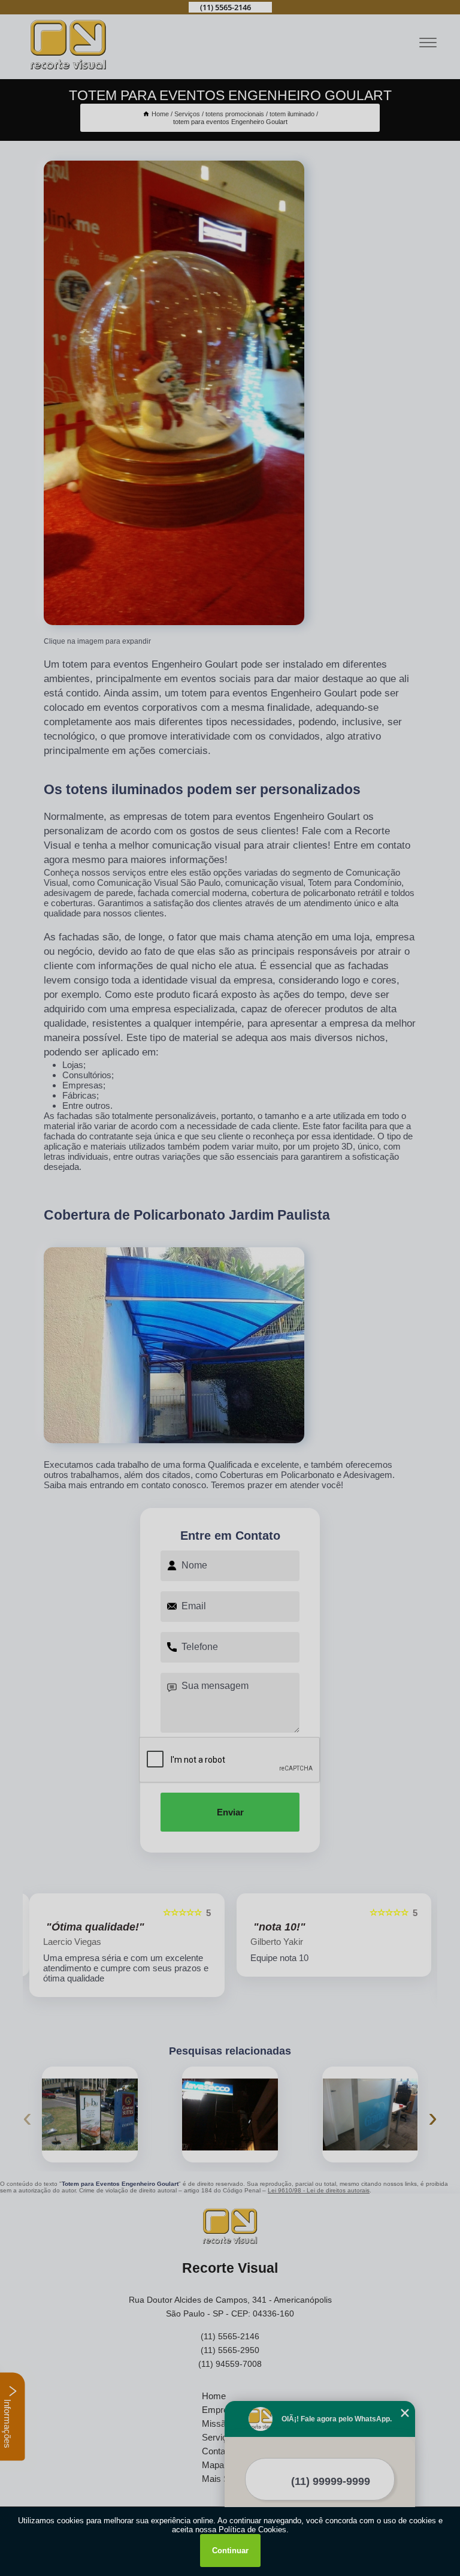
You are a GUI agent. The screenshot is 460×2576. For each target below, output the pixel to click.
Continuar (230, 2551)
